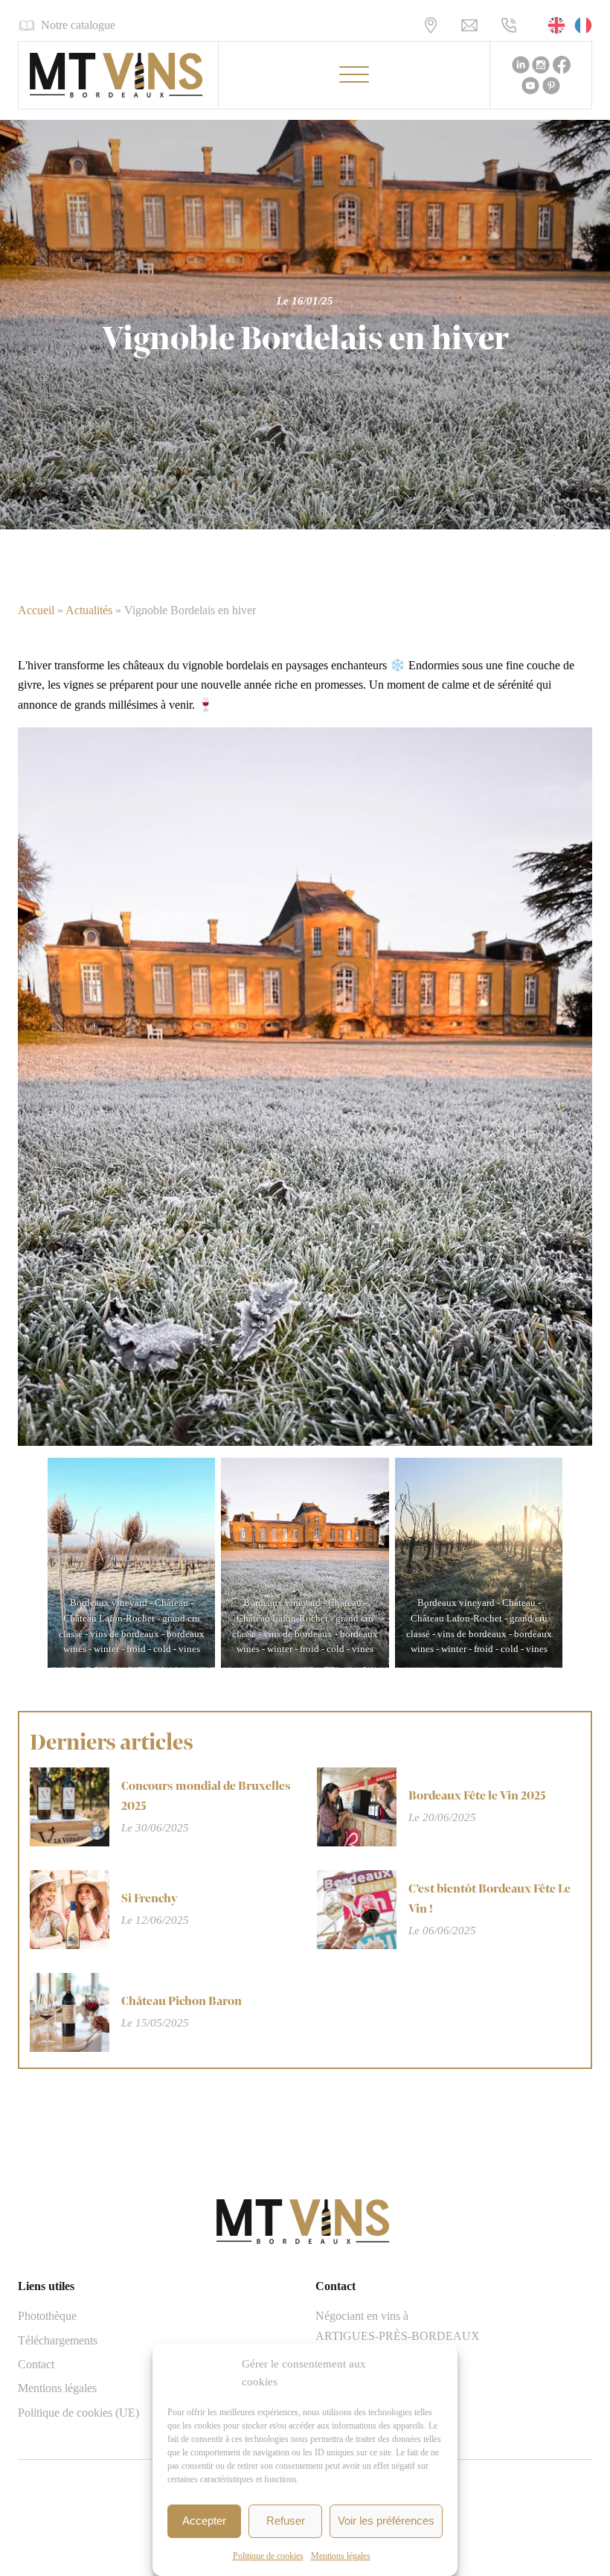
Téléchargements (58, 2340)
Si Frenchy (150, 1899)
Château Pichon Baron (182, 2002)
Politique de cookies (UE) (78, 2413)
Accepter (204, 2521)
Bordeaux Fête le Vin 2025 (477, 1796)
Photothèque (47, 2316)
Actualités (89, 610)
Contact (36, 2364)
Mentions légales (341, 2556)
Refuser (286, 2521)
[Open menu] (354, 75)
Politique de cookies (268, 2556)
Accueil (36, 610)
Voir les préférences (386, 2521)
